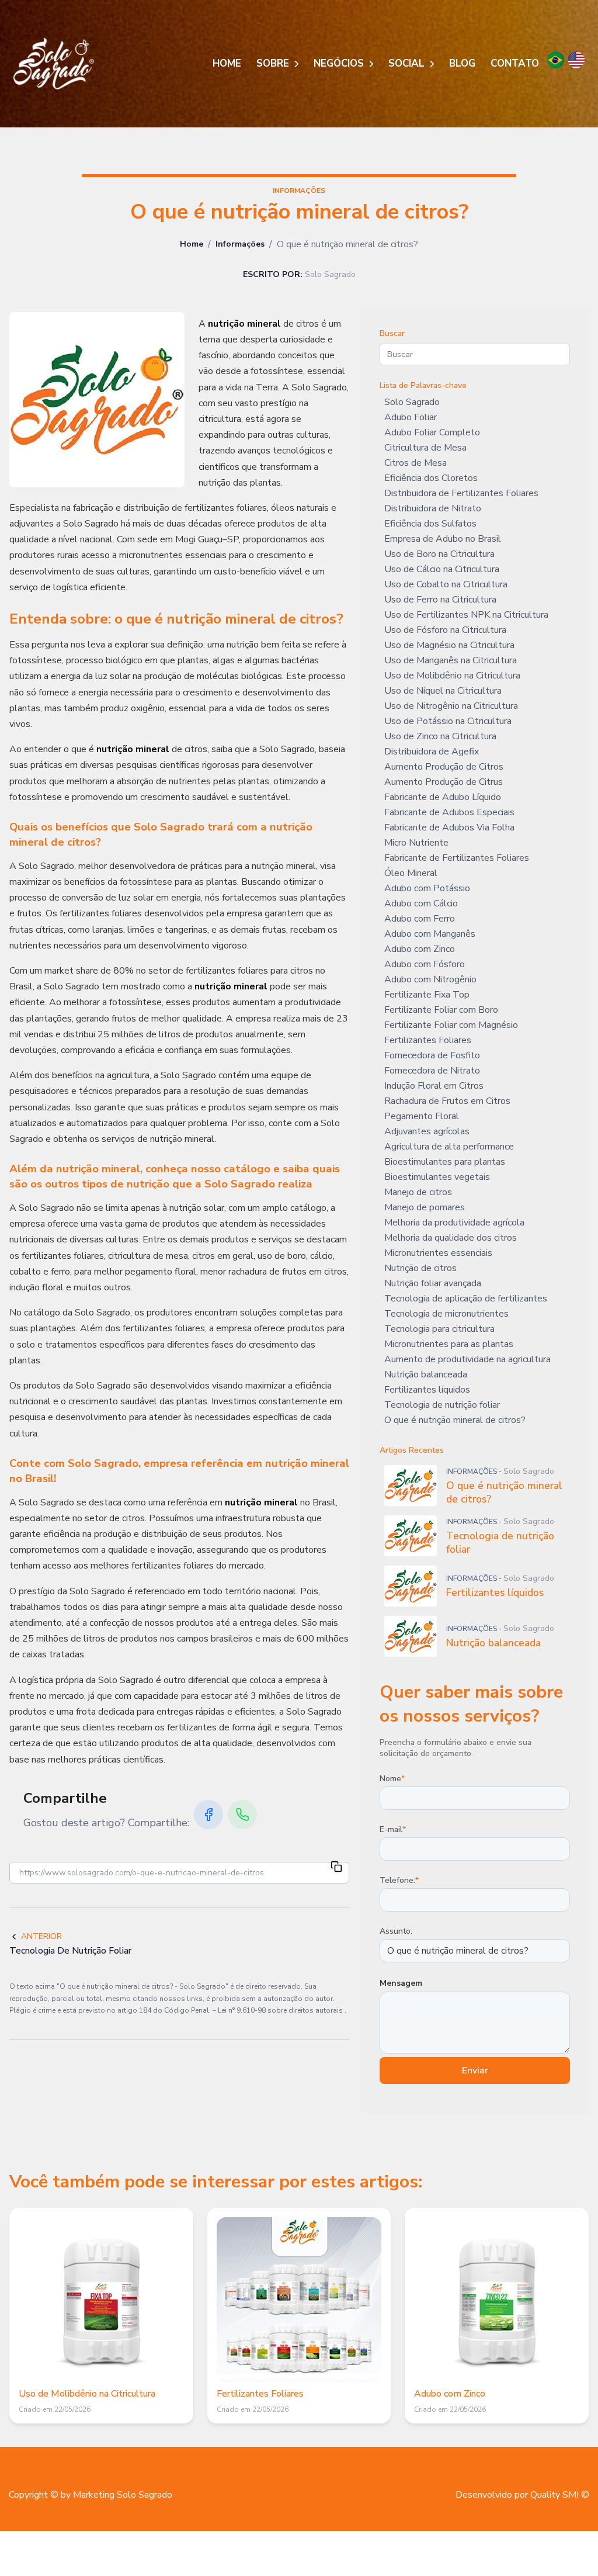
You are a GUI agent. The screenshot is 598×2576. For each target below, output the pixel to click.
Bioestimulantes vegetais (437, 1177)
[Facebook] (208, 1815)
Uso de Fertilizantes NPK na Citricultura (466, 615)
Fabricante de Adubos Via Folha (449, 827)
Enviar (475, 2071)
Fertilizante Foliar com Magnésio (451, 1025)
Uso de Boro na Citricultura (439, 554)
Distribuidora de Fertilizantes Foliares (461, 493)
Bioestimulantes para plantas (445, 1162)
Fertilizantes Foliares (428, 1040)
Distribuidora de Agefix (432, 752)
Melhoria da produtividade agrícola (454, 1223)
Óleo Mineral (411, 873)
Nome (392, 1779)
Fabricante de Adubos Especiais (449, 812)
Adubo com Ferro (420, 919)
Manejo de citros (418, 1192)
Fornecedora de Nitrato (432, 1071)
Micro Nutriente (416, 843)
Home (227, 63)
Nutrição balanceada (426, 1374)
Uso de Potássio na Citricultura (448, 721)
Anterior (41, 1936)
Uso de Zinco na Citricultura (440, 736)
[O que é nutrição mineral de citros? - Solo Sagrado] (54, 64)
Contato (515, 63)
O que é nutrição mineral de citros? (455, 1420)
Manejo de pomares (425, 1207)
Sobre (274, 63)
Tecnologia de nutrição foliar (442, 1405)
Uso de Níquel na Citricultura (443, 691)
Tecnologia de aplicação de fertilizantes (466, 1299)
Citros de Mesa (416, 463)
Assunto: (396, 1931)
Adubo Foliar (411, 417)
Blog (462, 63)
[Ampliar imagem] (97, 400)
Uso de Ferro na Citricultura (440, 600)
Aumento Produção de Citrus (444, 782)
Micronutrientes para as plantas (449, 1344)
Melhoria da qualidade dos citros (451, 1238)
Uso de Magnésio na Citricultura (449, 645)
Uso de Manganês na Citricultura (451, 660)
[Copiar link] (336, 1868)
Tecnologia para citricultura (439, 1329)
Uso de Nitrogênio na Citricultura (451, 706)
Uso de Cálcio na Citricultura (442, 569)
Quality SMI (554, 2495)
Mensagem (401, 1983)
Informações (240, 244)
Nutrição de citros (420, 1268)
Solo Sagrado (412, 402)
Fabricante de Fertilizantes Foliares (457, 858)
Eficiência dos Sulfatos (430, 524)
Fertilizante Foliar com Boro (441, 1010)
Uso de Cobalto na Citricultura (446, 584)
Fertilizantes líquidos (427, 1390)
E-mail (393, 1829)
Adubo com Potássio (427, 888)
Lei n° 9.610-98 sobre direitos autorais (281, 2010)
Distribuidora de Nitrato (433, 508)
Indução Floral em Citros (434, 1086)
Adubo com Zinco (420, 949)
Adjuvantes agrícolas (427, 1131)
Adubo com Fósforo (425, 964)
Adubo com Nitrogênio (430, 979)
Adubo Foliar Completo (432, 432)
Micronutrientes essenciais (438, 1253)
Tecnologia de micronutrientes (446, 1314)
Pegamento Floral (422, 1116)
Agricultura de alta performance (449, 1147)
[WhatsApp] (242, 1815)
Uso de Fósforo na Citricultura (445, 630)
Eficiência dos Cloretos (431, 478)
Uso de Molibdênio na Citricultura (452, 676)
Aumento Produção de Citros (444, 767)
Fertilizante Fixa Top (427, 995)
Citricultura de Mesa (425, 448)
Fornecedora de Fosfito (432, 1055)
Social (408, 63)
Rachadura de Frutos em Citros (447, 1101)
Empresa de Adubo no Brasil (443, 539)
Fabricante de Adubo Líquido (443, 797)
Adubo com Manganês (430, 934)
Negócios (340, 63)
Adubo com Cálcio (421, 903)
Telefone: (399, 1880)
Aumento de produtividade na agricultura (467, 1359)
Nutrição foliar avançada (433, 1283)
